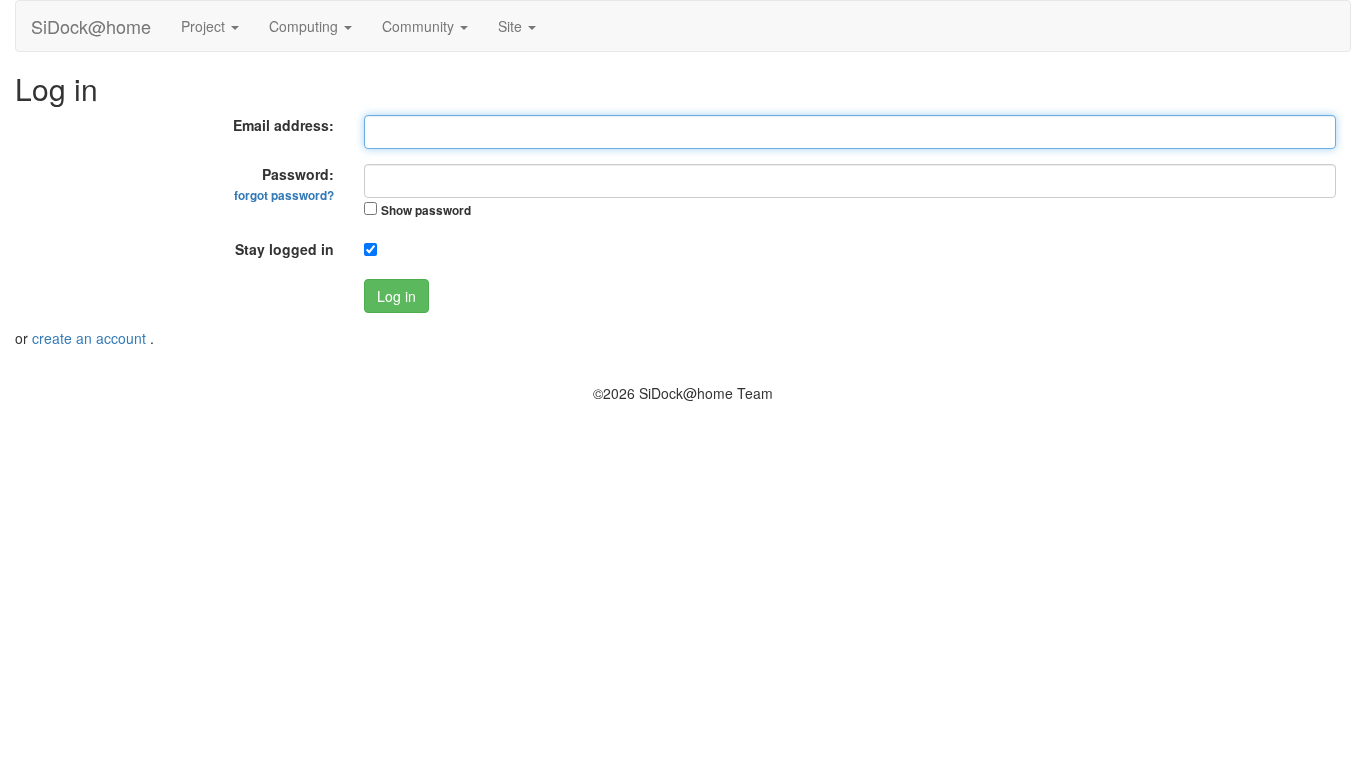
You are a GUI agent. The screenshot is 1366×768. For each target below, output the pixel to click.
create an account (91, 338)
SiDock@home (91, 26)
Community (420, 26)
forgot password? (284, 195)
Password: (284, 184)
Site (512, 26)
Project (205, 26)
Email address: (283, 125)
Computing (305, 26)
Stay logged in (284, 249)
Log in (396, 296)
